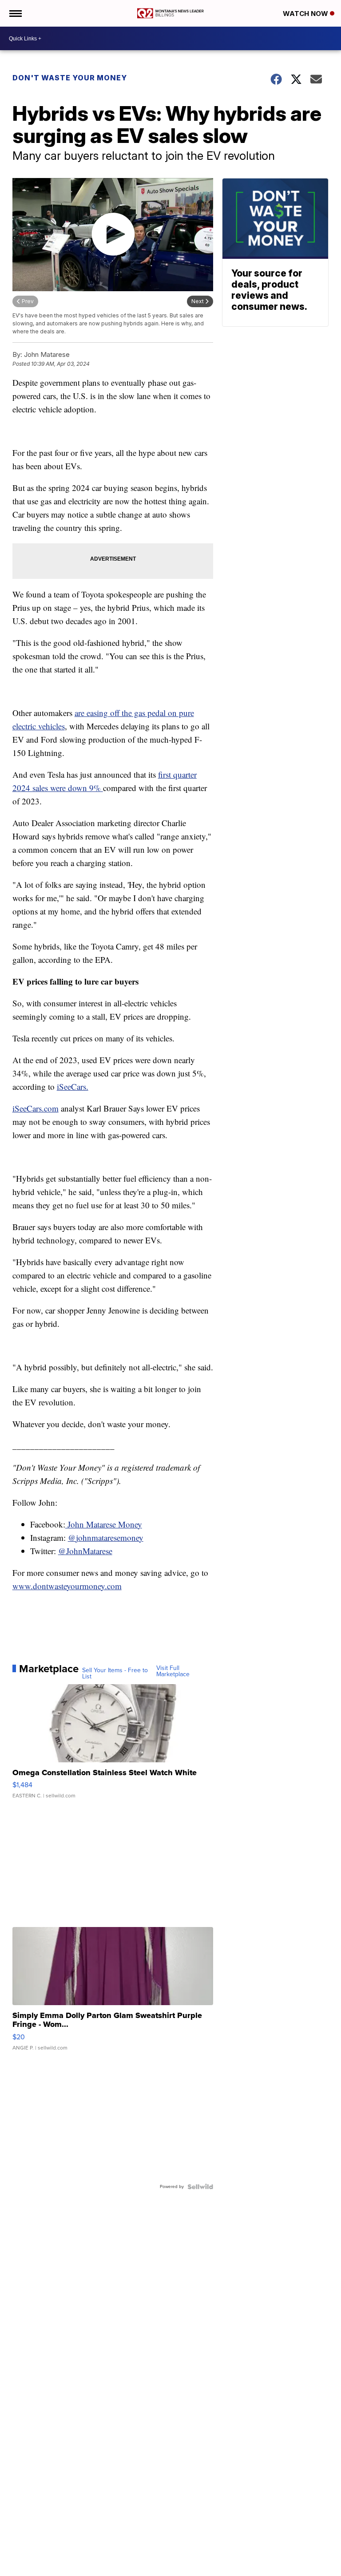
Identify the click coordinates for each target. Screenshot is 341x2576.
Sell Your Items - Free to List (115, 1674)
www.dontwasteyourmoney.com (67, 1586)
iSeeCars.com (36, 1108)
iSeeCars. (73, 1086)
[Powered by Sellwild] (200, 2187)
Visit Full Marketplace (173, 1671)
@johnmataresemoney (106, 1537)
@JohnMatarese (85, 1551)
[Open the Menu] (15, 13)
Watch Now (306, 14)
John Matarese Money (104, 1524)
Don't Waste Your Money (70, 78)
